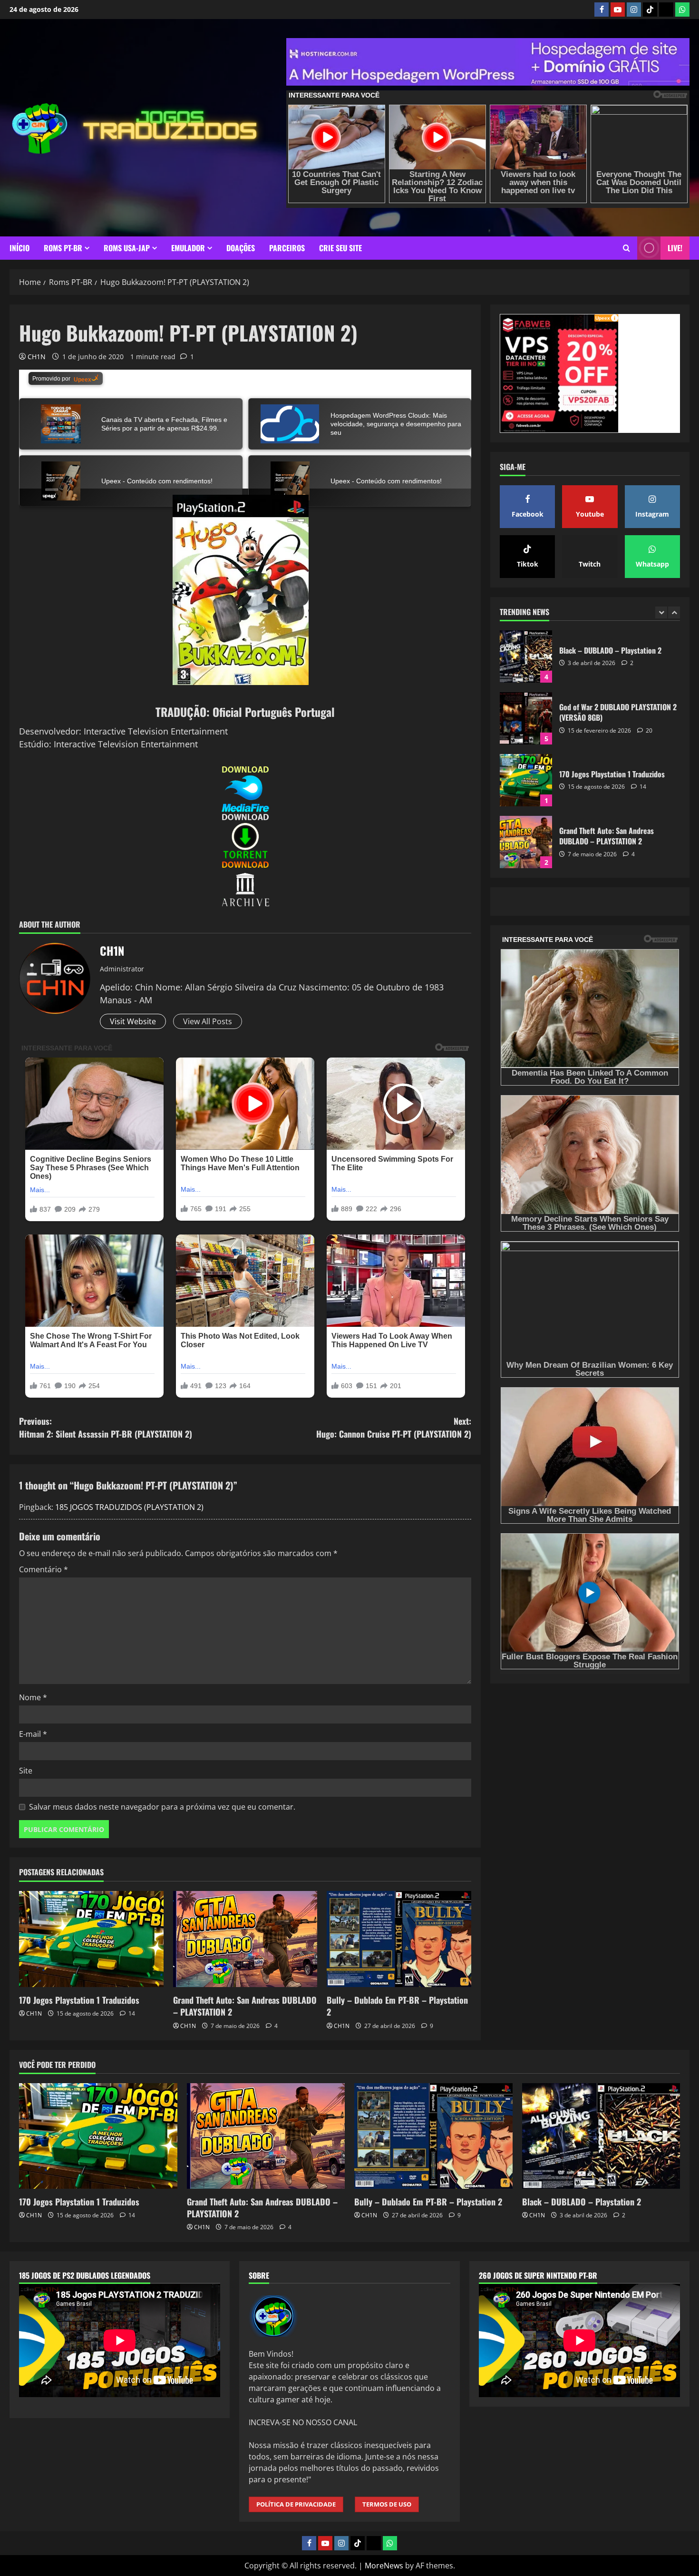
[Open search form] (626, 248)
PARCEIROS (287, 248)
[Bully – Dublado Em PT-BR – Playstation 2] (399, 1939)
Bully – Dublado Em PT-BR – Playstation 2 (397, 2006)
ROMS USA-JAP (127, 248)
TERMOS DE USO (387, 2504)
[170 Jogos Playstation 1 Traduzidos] (91, 1939)
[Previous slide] (661, 612)
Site (26, 1771)
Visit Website (133, 1021)
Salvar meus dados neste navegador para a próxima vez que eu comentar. (162, 1807)
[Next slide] (674, 612)
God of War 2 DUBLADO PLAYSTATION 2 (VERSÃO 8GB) (526, 656)
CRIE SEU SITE (340, 248)
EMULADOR (188, 248)
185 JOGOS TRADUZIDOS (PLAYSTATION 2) (129, 1507)
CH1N (37, 357)
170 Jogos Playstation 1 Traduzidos (79, 2000)
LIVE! (675, 248)
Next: (394, 1427)
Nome (33, 1697)
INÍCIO (19, 248)
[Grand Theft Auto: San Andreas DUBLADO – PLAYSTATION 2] (245, 1939)
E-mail (33, 1734)
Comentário (44, 1569)
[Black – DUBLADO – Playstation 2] (601, 2136)
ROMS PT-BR (63, 248)
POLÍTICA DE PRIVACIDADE (296, 2504)
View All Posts (208, 1021)
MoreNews (384, 2566)
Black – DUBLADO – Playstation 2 (582, 2202)
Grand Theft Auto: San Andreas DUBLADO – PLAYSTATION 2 (245, 2006)
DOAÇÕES (241, 248)
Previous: (106, 1427)
